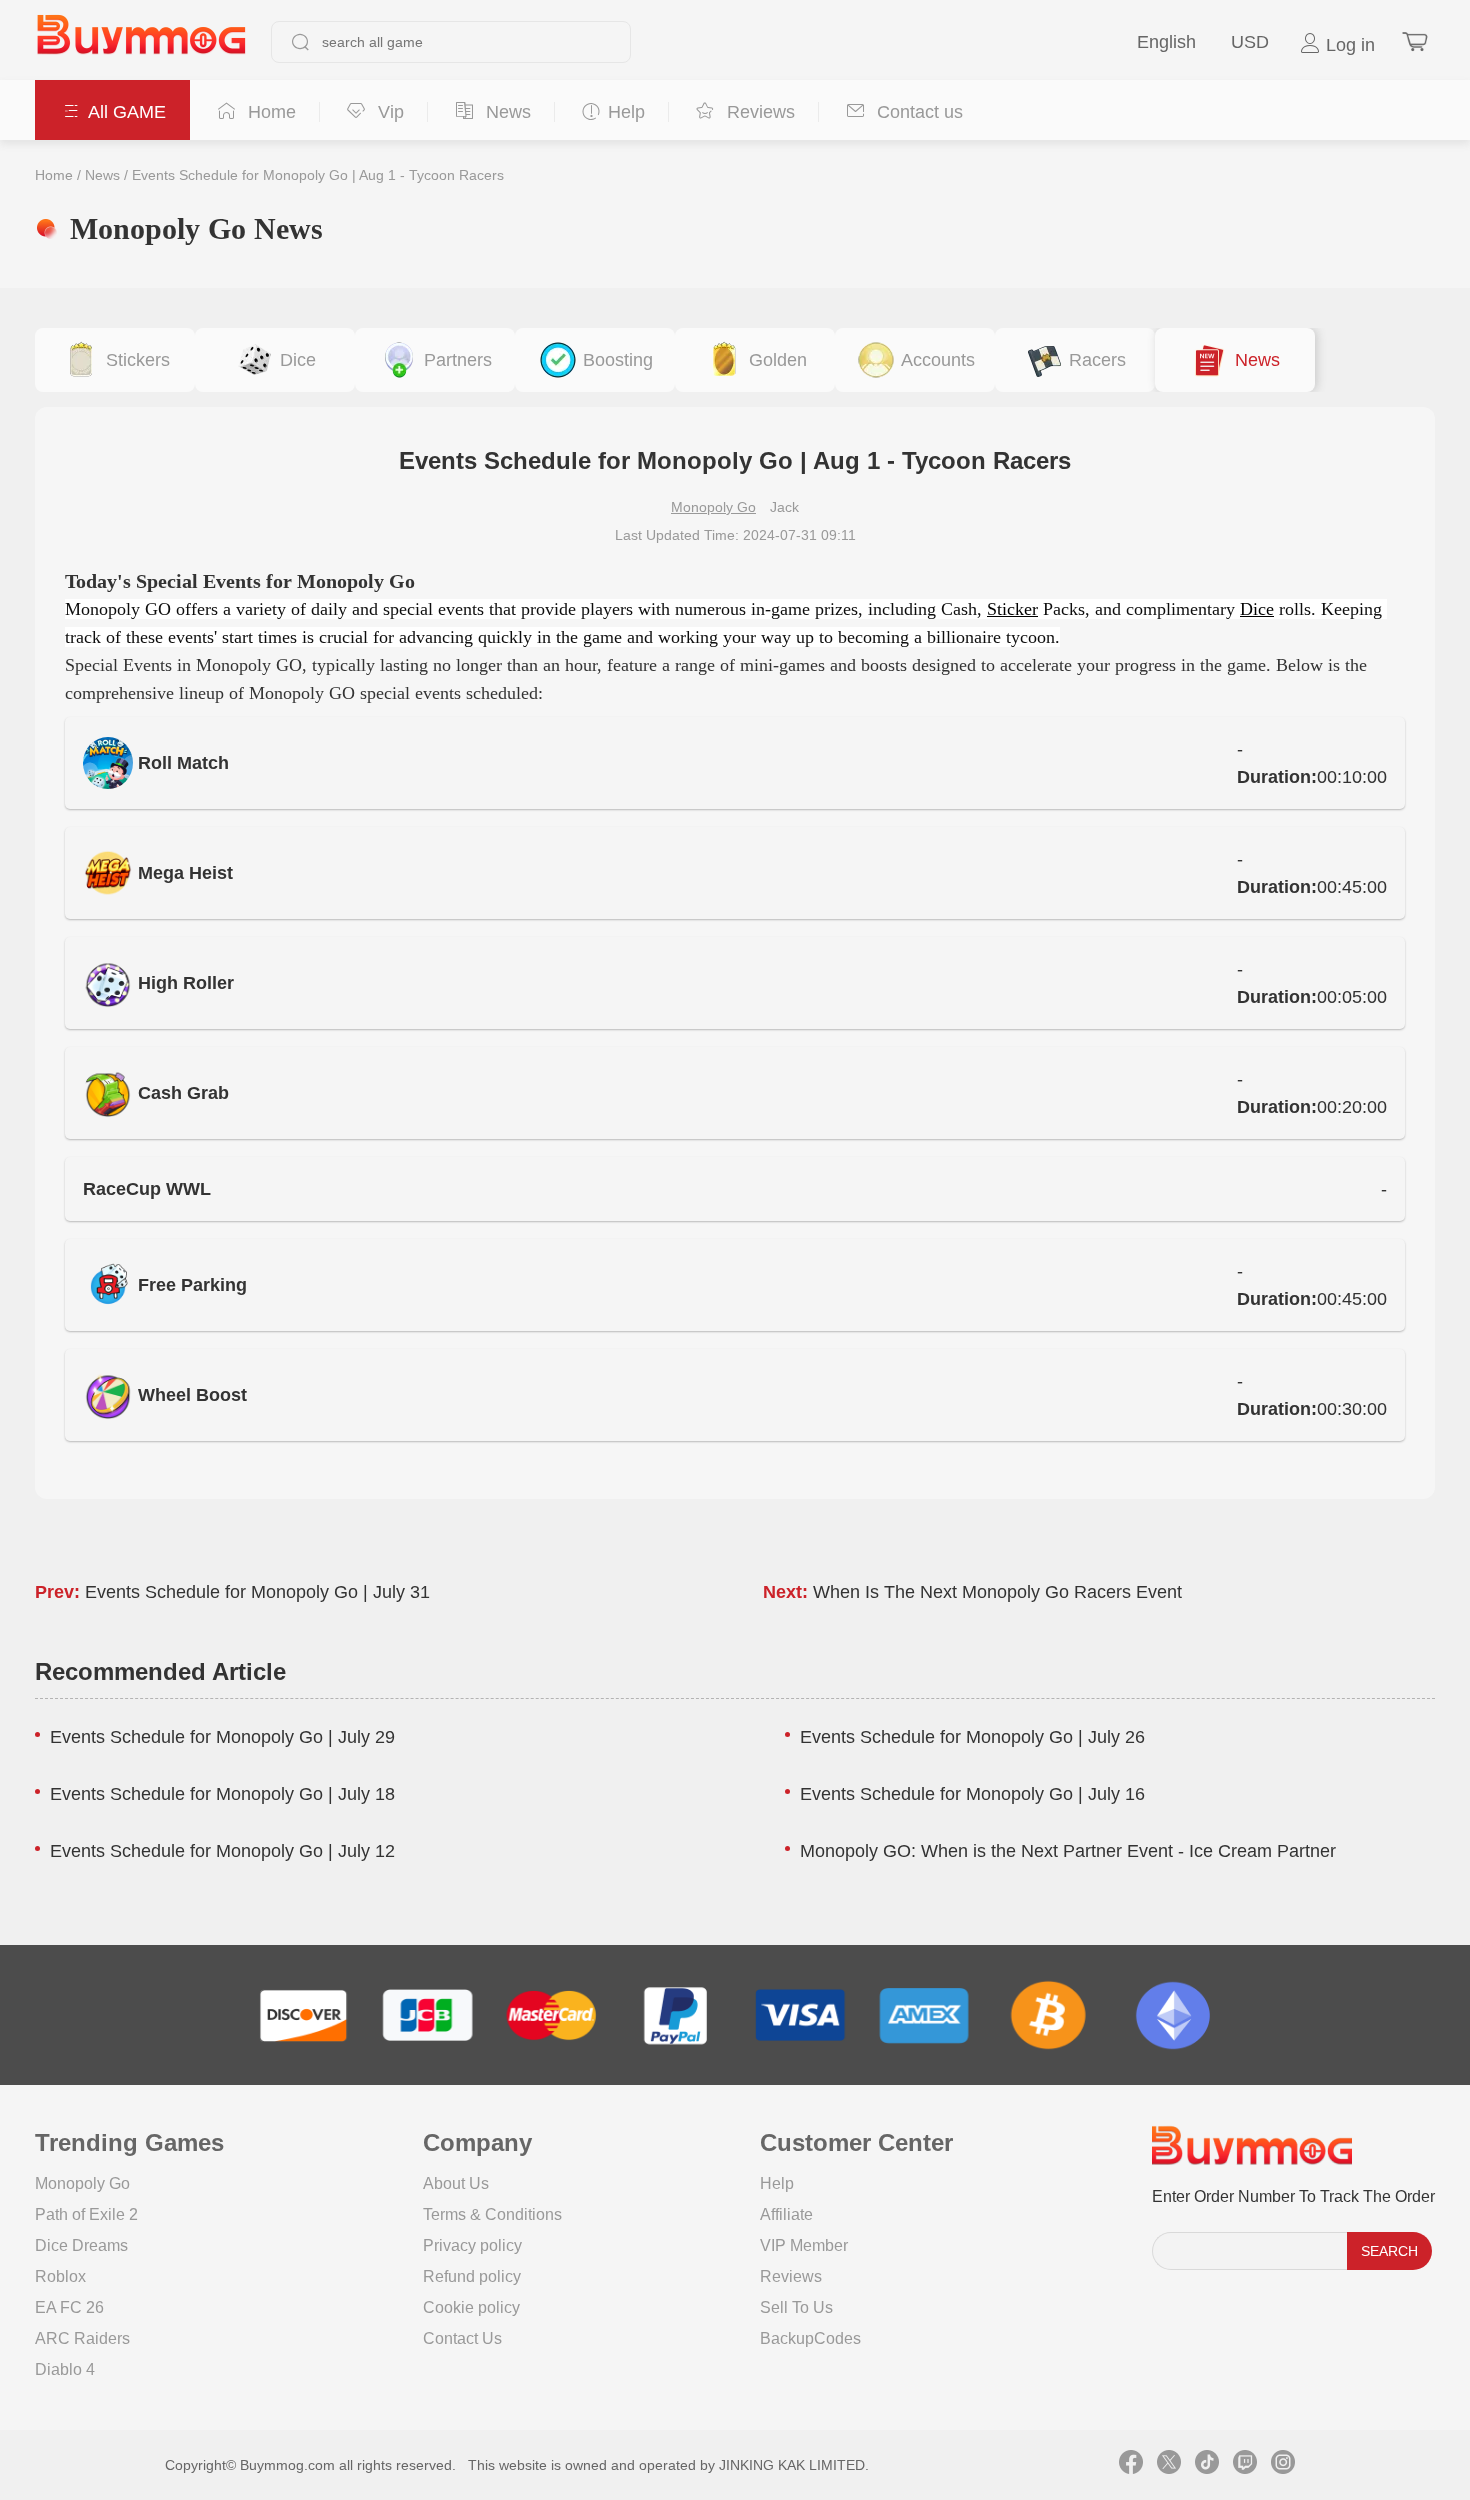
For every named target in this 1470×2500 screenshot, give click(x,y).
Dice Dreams (81, 2245)
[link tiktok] (1207, 2465)
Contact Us (462, 2338)
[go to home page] (141, 42)
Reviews (791, 2276)
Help (777, 2183)
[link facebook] (1131, 2465)
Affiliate (786, 2214)
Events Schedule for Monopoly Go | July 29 (222, 1737)
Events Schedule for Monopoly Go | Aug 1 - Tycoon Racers (318, 175)
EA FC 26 (69, 2307)
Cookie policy (471, 2307)
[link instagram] (1283, 2465)
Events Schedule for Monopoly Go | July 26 (972, 1737)
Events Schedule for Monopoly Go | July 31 (257, 1592)
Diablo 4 (65, 2369)
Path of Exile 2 (86, 2214)
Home (54, 175)
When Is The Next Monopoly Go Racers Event (997, 1592)
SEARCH (1389, 2251)
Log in (1348, 45)
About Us (456, 2183)
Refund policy (472, 2276)
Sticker (1012, 609)
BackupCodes (810, 2338)
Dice (1257, 609)
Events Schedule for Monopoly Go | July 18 (222, 1794)
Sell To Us (796, 2307)
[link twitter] (1169, 2465)
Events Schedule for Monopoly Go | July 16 (972, 1794)
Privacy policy (472, 2245)
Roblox (60, 2276)
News (102, 175)
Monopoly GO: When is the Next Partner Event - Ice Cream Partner (1068, 1851)
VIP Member (804, 2245)
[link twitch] (1245, 2465)
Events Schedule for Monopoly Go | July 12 (222, 1851)
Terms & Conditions (492, 2214)
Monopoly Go (713, 507)
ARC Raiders (82, 2338)
